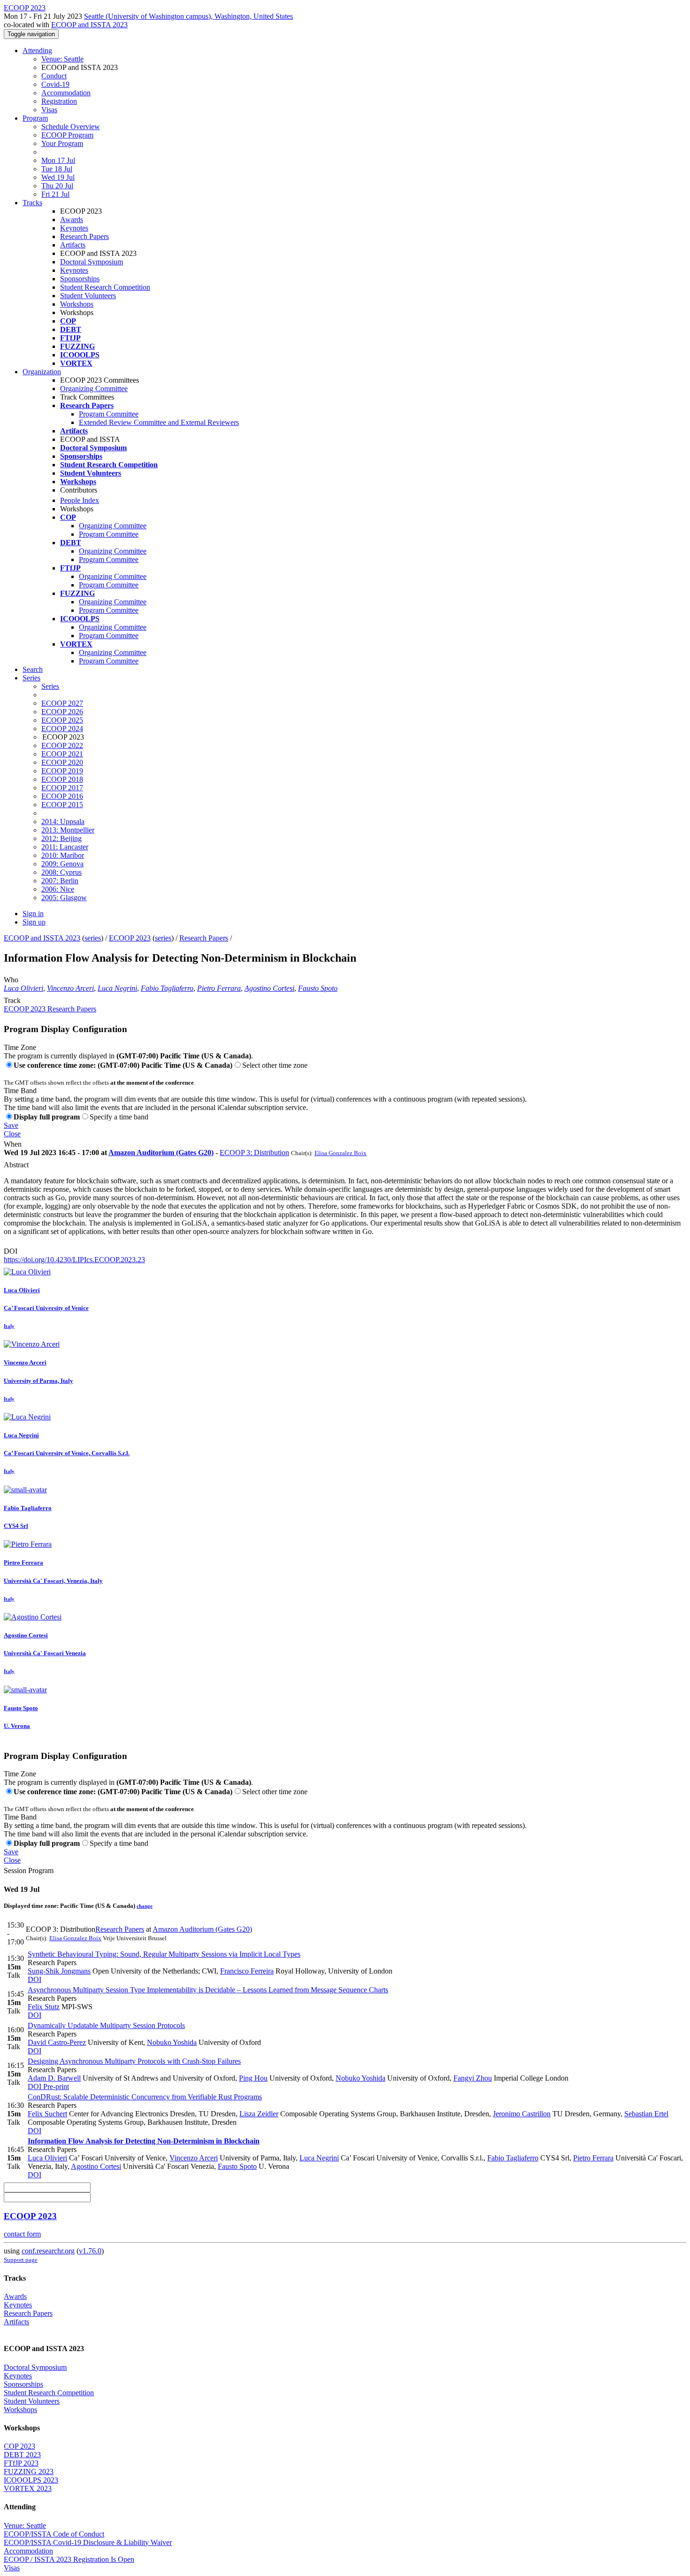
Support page (21, 2260)
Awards (72, 220)
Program (35, 118)
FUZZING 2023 (29, 2472)
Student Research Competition (105, 287)
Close (12, 1134)
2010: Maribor (63, 855)
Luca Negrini (117, 988)
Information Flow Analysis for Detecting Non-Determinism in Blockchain (144, 2141)
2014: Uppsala (63, 821)
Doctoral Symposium (92, 262)
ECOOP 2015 (62, 805)
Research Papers (84, 236)
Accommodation (66, 93)
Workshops (77, 304)
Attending (37, 50)
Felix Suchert (47, 2114)
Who (11, 980)
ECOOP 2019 (62, 771)
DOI (11, 1251)
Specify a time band (119, 1117)
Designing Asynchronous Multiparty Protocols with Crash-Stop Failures (134, 2061)
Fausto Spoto (318, 988)
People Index (80, 500)
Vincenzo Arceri (70, 988)
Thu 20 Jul (57, 186)
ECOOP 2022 (62, 745)
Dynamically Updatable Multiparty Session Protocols (106, 2025)
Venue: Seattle (62, 59)
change (145, 1906)
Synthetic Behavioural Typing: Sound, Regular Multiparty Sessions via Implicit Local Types (164, 1954)
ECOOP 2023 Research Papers (50, 1009)
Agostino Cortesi (269, 988)
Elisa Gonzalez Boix (341, 1153)
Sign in (33, 914)
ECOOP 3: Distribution (254, 1153)
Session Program (29, 1870)
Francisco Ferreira (247, 1971)
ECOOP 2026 (62, 712)
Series (50, 686)
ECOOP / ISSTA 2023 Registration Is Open (69, 2559)
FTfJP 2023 (21, 2463)
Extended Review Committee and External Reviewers (159, 422)
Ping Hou (253, 2078)
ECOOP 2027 (62, 703)
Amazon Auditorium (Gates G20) (161, 1153)
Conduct (54, 76)
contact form (22, 2234)
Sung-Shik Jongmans (59, 1971)
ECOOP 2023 (130, 938)
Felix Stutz (44, 2007)
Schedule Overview (71, 127)
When (13, 1144)
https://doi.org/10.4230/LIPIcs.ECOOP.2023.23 (74, 1260)
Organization (42, 372)
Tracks (32, 203)
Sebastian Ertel (646, 2114)
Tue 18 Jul (57, 169)
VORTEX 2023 (28, 2488)
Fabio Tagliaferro (167, 988)
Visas (49, 110)
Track (12, 1000)
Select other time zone (275, 1065)
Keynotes (74, 228)
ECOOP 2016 (62, 796)
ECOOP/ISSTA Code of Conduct (54, 2534)
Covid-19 (55, 84)
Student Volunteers (88, 296)
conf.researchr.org (48, 2251)
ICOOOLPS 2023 (31, 2480)
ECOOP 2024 (62, 729)
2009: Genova (62, 864)
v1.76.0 (90, 2251)
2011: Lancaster (65, 847)
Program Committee (109, 414)
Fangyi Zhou (473, 2078)
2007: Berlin (60, 881)
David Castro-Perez (57, 2042)
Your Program (62, 143)
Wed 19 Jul (58, 177)
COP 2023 (19, 2446)
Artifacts (73, 245)
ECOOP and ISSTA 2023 (89, 25)
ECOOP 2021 (62, 754)
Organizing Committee (94, 389)
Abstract (16, 1165)
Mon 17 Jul (58, 160)
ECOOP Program (67, 135)
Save (11, 1125)
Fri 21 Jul (55, 194)
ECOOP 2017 (62, 788)
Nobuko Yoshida (172, 2042)
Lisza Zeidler (259, 2114)
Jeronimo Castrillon (522, 2114)
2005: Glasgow (64, 898)
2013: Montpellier (68, 830)
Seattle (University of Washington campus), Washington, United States (188, 16)
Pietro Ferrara (219, 988)
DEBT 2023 (22, 2455)
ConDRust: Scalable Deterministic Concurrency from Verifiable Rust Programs (145, 2097)
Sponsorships (80, 279)
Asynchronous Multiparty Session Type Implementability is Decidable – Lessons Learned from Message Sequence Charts (208, 1990)
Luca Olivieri (23, 988)
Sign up (34, 922)
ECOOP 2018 (62, 779)
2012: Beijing (61, 838)
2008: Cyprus (61, 872)
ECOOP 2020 (62, 762)
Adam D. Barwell (54, 2078)
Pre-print (55, 2086)
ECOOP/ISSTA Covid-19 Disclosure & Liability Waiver (88, 2542)
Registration (59, 101)
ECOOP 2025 (62, 720)
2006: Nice (58, 889)
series (93, 938)
